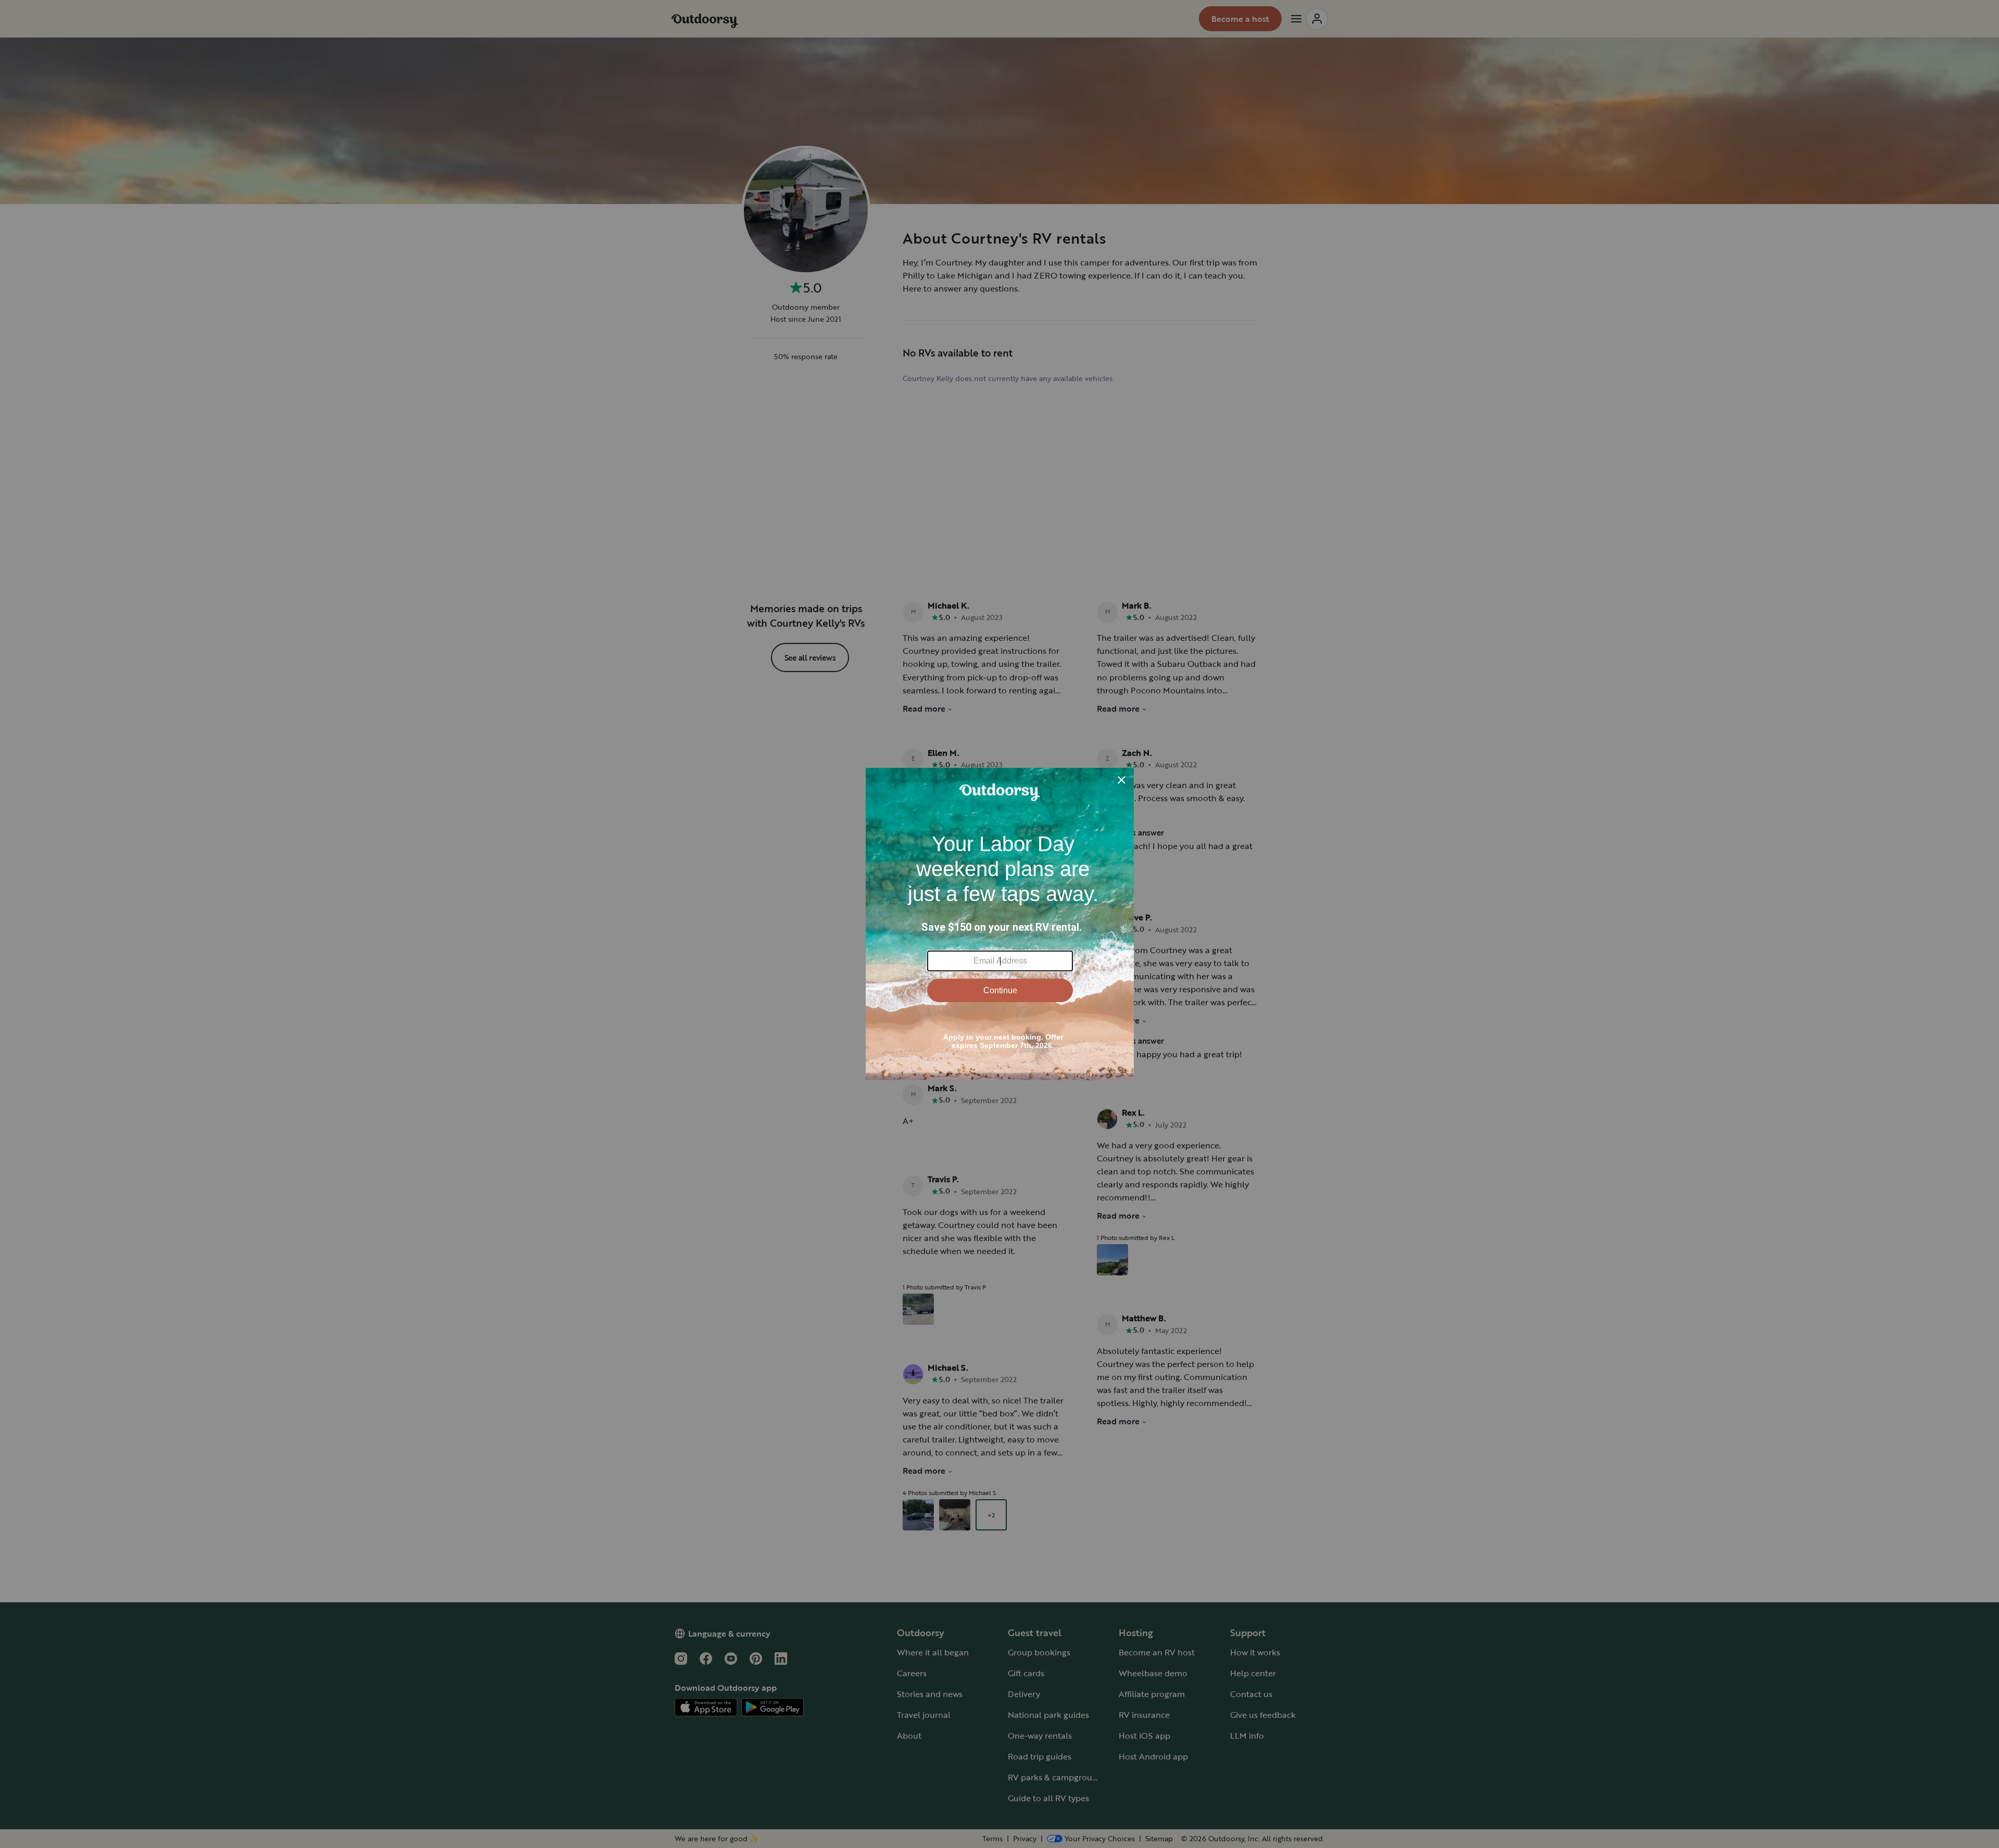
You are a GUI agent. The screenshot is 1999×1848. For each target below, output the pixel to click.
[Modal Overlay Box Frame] (1000, 924)
